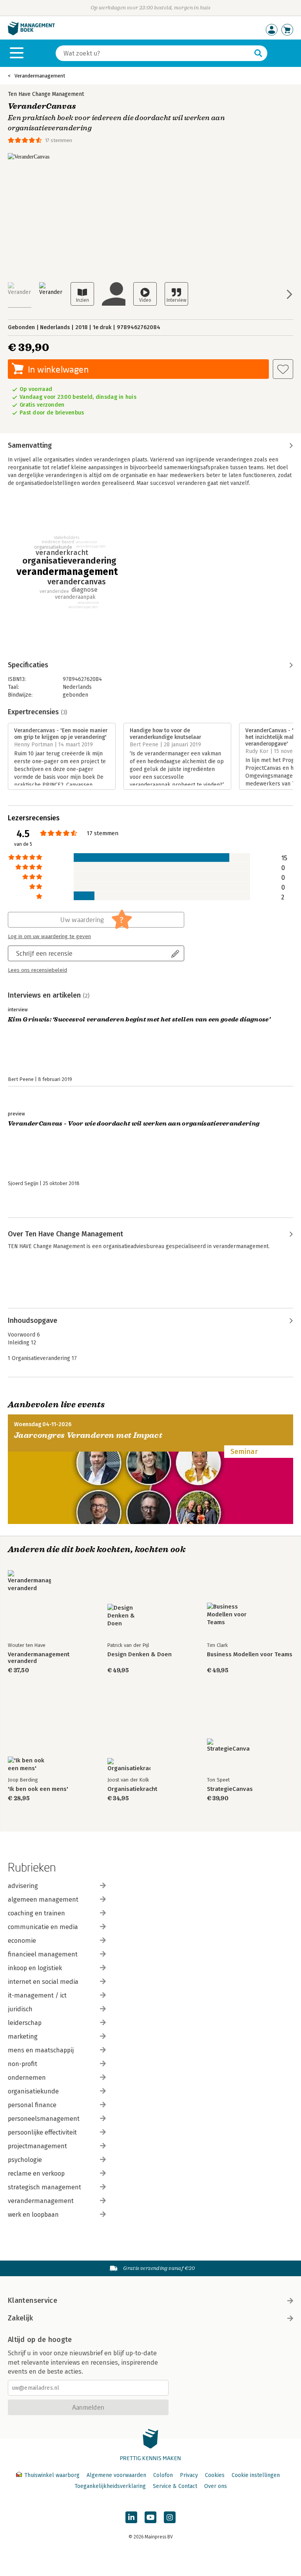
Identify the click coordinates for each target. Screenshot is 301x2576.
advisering (23, 1886)
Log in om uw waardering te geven (49, 937)
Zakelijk (20, 2318)
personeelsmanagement (44, 2119)
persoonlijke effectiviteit (42, 2132)
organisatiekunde (33, 2091)
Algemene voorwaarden (116, 2475)
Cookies (215, 2475)
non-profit (23, 2064)
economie (22, 1941)
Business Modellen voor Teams (250, 1655)
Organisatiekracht (132, 1789)
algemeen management (43, 1900)
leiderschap (25, 2023)
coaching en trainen (36, 1913)
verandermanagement (41, 2201)
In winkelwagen (58, 369)
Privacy (189, 2475)
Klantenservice (33, 2300)
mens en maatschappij (41, 2050)
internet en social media (43, 1982)
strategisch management (44, 2187)
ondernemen (27, 2078)
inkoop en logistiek (35, 1968)
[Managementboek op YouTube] (150, 2517)
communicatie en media (43, 1927)
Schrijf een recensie (44, 953)
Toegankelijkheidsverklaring (110, 2486)
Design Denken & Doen (140, 1655)
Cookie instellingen (256, 2475)
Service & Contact (175, 2486)
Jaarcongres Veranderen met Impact (88, 1435)
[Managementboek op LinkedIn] (131, 2517)
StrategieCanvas (230, 1789)
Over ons (216, 2486)
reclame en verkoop (36, 2173)
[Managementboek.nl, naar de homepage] (31, 33)
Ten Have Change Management (46, 94)
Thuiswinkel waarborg (52, 2475)
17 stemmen (59, 140)
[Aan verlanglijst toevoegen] (283, 369)
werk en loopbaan (33, 2215)
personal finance (32, 2105)
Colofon (163, 2475)
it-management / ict (37, 1995)
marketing (23, 2036)
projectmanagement (37, 2146)
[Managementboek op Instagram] (170, 2517)
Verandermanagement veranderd (39, 1658)
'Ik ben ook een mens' (38, 1789)
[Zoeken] (258, 53)
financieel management (43, 1954)
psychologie (25, 2160)
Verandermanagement (40, 76)
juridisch (20, 2009)
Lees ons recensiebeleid (37, 970)
